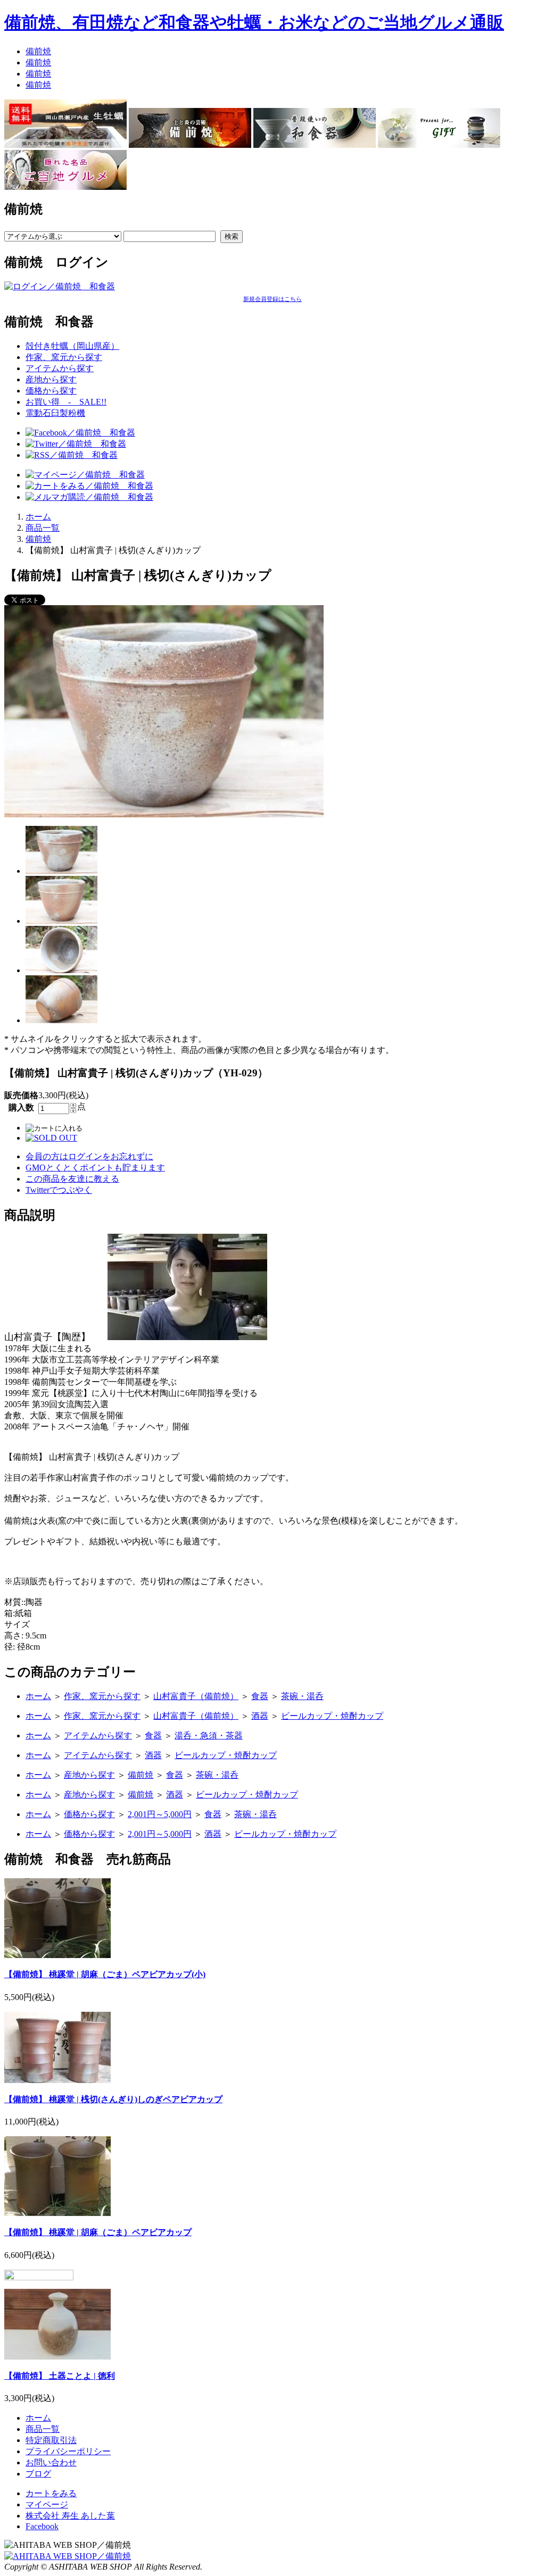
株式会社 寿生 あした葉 (70, 2516)
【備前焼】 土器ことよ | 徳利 (60, 2376)
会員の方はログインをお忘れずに (89, 1156)
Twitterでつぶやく (59, 1190)
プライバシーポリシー (68, 2451)
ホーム (38, 517)
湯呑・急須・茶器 (209, 1736)
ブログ (38, 2474)
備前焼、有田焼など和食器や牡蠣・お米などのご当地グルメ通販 (254, 22)
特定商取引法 (51, 2440)
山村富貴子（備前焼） (196, 1696)
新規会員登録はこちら (272, 299)
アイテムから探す (60, 368)
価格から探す (51, 391)
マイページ (47, 2504)
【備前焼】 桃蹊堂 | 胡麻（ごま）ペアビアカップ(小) (105, 1974)
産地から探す (51, 379)
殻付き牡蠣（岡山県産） (72, 346)
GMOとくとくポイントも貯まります (95, 1168)
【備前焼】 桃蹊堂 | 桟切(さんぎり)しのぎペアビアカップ (113, 2099)
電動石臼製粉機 (55, 413)
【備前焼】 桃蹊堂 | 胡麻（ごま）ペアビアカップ (98, 2232)
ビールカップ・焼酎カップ (332, 1716)
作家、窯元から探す (64, 357)
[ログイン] (60, 286)
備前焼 (38, 51)
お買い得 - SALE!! (66, 402)
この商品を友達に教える (72, 1179)
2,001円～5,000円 (160, 1814)
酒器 (260, 1716)
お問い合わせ (51, 2462)
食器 (260, 1696)
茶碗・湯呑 (302, 1696)
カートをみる (51, 2493)
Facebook (42, 2526)
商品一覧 (43, 528)
